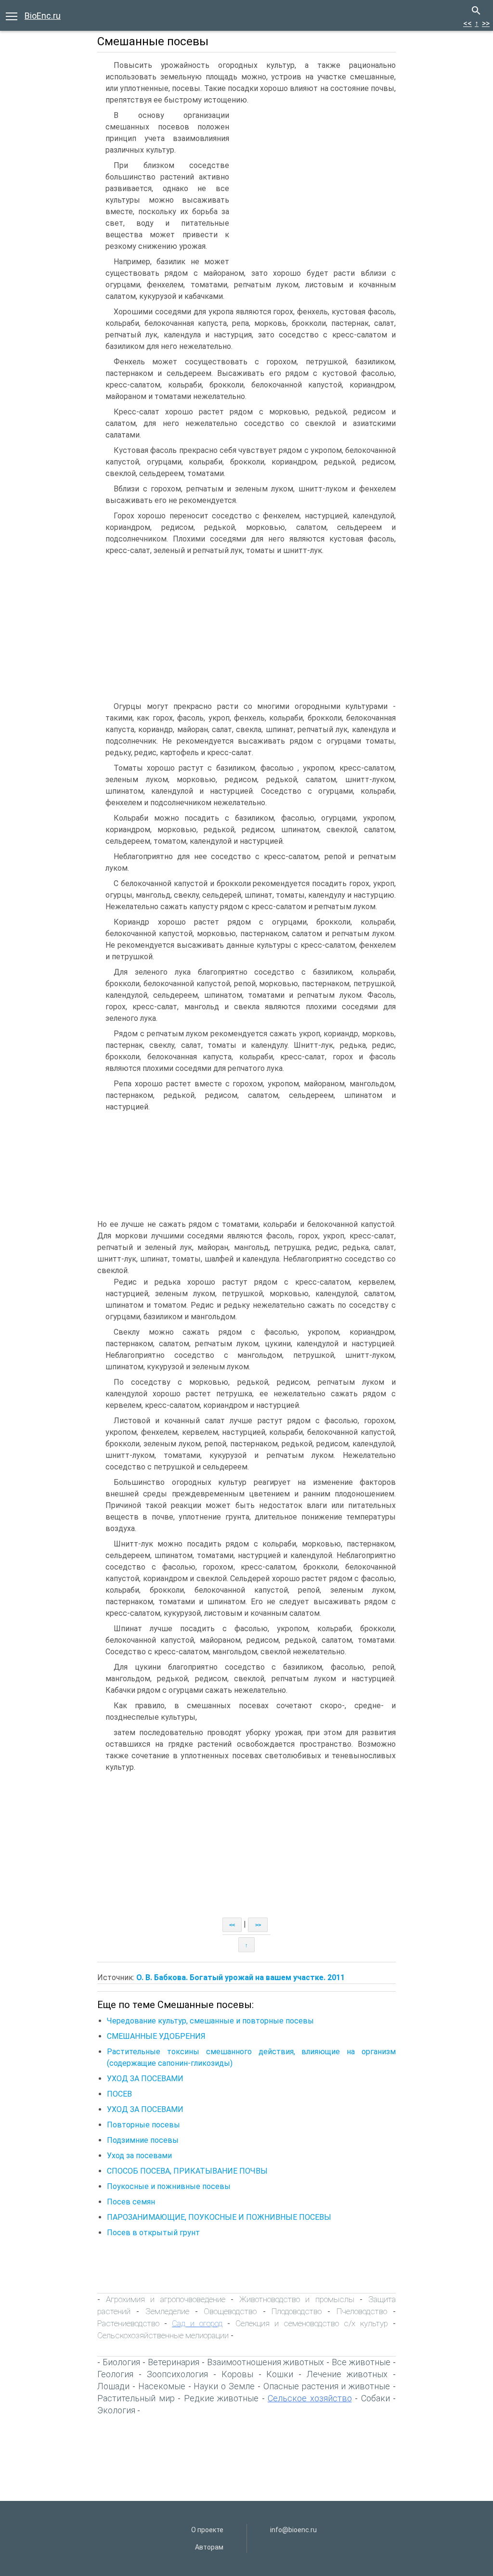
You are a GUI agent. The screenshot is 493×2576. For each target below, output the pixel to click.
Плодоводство (297, 2311)
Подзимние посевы (143, 2140)
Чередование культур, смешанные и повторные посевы (210, 2021)
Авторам (209, 2547)
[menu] (12, 15)
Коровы (237, 2374)
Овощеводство (230, 2311)
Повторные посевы (143, 2125)
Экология (116, 2410)
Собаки (376, 2398)
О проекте (207, 2530)
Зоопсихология (177, 2374)
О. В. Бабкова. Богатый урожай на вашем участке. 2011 (240, 1977)
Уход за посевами (139, 2156)
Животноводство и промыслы (297, 2299)
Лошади (113, 2386)
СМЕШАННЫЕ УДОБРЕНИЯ (156, 2036)
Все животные (361, 2362)
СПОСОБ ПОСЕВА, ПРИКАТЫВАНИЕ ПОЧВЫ (187, 2171)
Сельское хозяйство (310, 2398)
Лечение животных (347, 2374)
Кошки (280, 2374)
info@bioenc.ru (293, 2530)
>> (486, 23)
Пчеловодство (362, 2311)
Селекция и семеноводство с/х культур (312, 2323)
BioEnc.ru (43, 16)
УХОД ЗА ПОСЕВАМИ (145, 2079)
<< (467, 23)
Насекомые (162, 2386)
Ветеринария (174, 2362)
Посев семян (131, 2202)
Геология (115, 2374)
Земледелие (167, 2311)
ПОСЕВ (119, 2094)
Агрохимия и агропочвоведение (166, 2299)
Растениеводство (128, 2323)
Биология (121, 2362)
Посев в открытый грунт (153, 2233)
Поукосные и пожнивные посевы (169, 2186)
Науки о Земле (224, 2386)
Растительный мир (136, 2398)
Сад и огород (197, 2323)
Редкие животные (221, 2398)
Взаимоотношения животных (266, 2362)
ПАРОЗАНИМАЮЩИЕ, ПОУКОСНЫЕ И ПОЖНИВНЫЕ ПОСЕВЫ (219, 2217)
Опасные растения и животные (327, 2386)
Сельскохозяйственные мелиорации (163, 2335)
